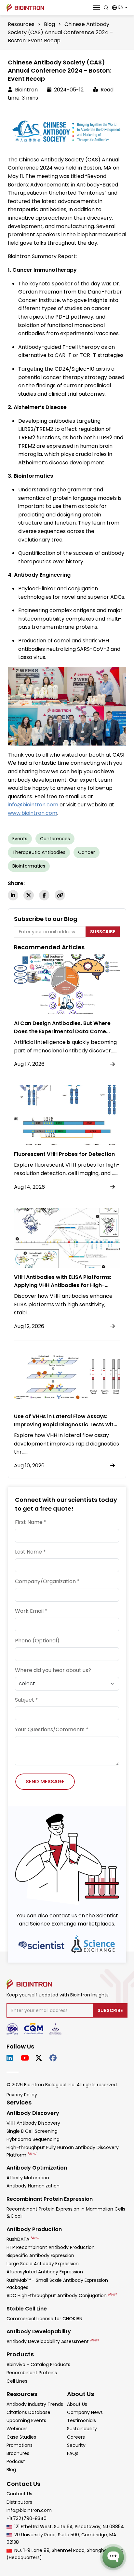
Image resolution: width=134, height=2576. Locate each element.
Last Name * (30, 1552)
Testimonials (81, 2420)
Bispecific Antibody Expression (40, 2255)
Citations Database (28, 2412)
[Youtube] (26, 2058)
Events (20, 839)
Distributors (19, 2502)
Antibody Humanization (33, 2186)
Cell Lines (17, 2381)
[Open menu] (97, 7)
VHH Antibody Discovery (33, 2123)
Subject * (27, 1700)
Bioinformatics (29, 866)
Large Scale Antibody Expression (43, 2264)
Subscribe (103, 932)
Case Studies (21, 2437)
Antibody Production (34, 2229)
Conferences (55, 839)
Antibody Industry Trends (35, 2404)
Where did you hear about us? (53, 1670)
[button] (120, 7)
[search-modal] (106, 7)
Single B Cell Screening (32, 2131)
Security (76, 2445)
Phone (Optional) (37, 1641)
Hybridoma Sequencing (33, 2139)
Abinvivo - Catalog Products (38, 2364)
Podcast (16, 2461)
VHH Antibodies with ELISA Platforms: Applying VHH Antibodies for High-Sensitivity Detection (63, 1285)
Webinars (17, 2429)
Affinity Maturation (28, 2178)
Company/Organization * (47, 1581)
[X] (29, 895)
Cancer (87, 852)
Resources (21, 24)
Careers (76, 2437)
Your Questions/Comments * (52, 1729)
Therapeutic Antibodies (39, 852)
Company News (85, 2412)
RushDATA (23, 2239)
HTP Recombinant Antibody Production (51, 2247)
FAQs (73, 2453)
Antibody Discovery (33, 2113)
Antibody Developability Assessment (53, 2341)
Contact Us (19, 2494)
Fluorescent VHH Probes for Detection (64, 1154)
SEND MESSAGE (45, 1781)
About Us (77, 2404)
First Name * (31, 1522)
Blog (49, 24)
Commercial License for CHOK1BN (44, 2319)
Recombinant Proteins (32, 2373)
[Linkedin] (13, 895)
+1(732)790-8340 (27, 2518)
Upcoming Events (26, 2420)
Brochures (18, 2453)
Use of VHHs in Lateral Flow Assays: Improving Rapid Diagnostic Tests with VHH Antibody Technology (65, 1425)
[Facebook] (44, 895)
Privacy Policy (22, 2095)
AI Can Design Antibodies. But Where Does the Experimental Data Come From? (62, 1031)
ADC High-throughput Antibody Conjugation (61, 2295)
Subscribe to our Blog (46, 919)
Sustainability (82, 2429)
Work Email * (31, 1611)
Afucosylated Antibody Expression (45, 2272)
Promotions (20, 2445)
